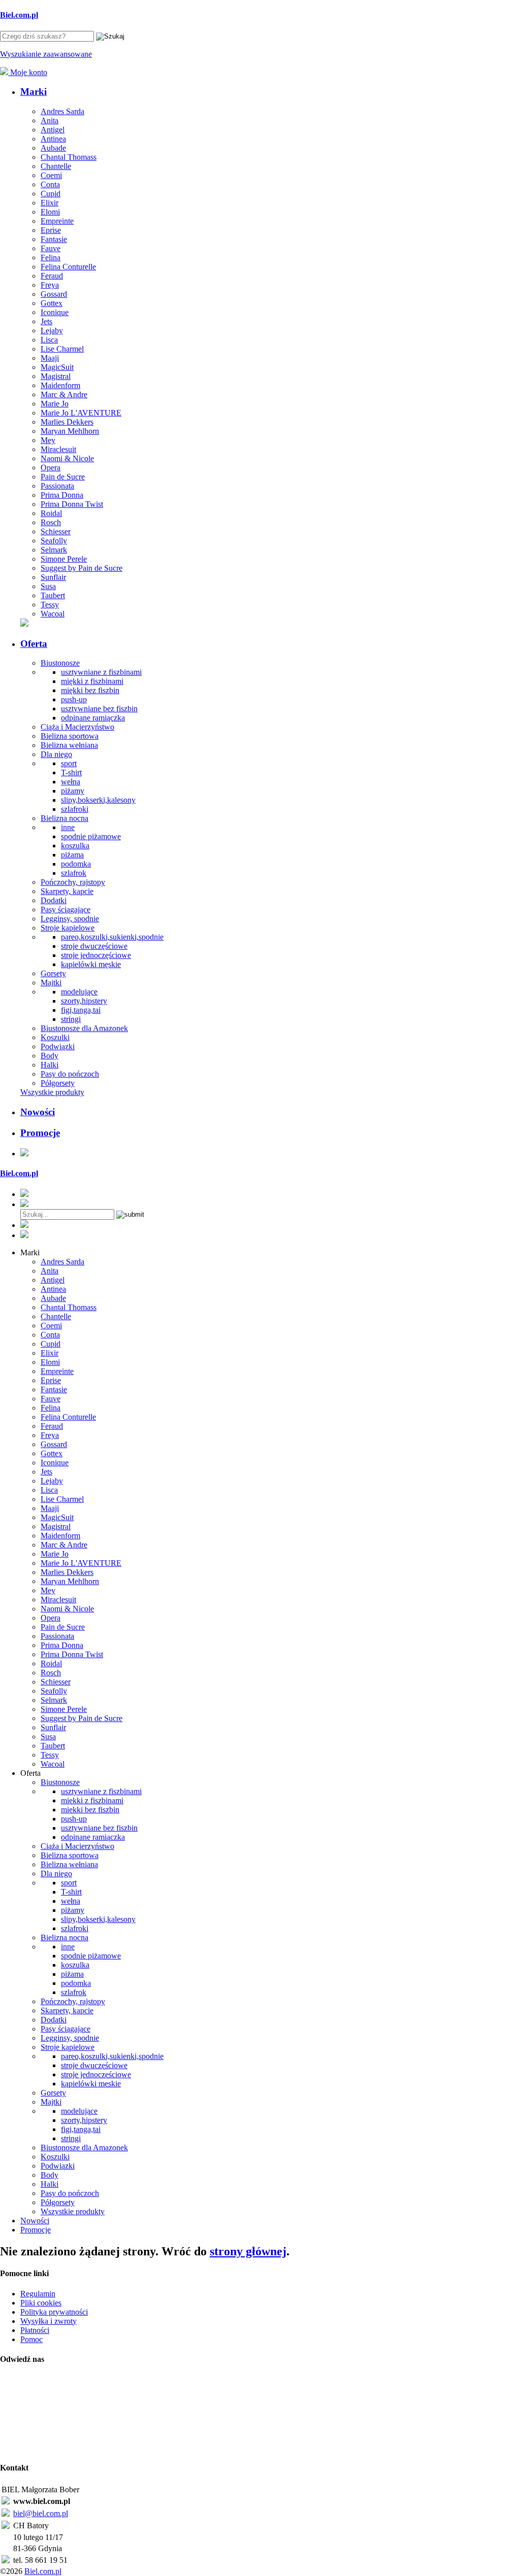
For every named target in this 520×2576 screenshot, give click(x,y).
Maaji (50, 358)
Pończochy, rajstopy (73, 882)
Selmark (54, 550)
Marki (34, 92)
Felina (51, 257)
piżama (72, 855)
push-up (74, 699)
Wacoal (53, 614)
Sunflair (53, 577)
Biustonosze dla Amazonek (84, 1028)
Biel (19, 15)
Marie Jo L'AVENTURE (81, 413)
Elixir (50, 203)
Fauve (51, 248)
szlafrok (74, 873)
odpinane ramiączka (93, 718)
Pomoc (31, 2339)
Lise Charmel (62, 349)
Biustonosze (60, 663)
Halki (50, 1065)
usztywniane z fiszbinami (101, 672)
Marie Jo (55, 404)
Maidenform (60, 385)
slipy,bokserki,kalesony (98, 800)
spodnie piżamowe (91, 836)
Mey (48, 440)
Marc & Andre (64, 394)
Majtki (51, 983)
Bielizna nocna (64, 818)
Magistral (56, 376)
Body (50, 1056)
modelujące (79, 992)
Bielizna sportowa (70, 736)
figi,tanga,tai (81, 1010)
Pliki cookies (41, 2303)
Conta (50, 184)
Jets (46, 321)
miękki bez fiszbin (90, 690)
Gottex (52, 303)
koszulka (75, 846)
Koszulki (55, 1037)
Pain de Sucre (63, 477)
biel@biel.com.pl (41, 2513)
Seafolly (54, 541)
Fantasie (54, 239)
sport (69, 763)
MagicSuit (57, 367)
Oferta (34, 644)
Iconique (55, 312)
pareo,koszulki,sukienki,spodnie (112, 937)
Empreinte (57, 221)
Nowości (38, 1112)
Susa (48, 586)
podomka (76, 864)
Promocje (40, 1133)
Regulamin (38, 2294)
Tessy (50, 605)
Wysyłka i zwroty (48, 2321)
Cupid (51, 194)
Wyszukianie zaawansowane (46, 54)
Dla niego (56, 754)
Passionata (57, 486)
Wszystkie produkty (52, 1092)
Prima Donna (62, 495)
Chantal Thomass (69, 157)
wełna (71, 782)
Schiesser (56, 531)
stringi (71, 1019)
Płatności (35, 2330)
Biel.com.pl (43, 2571)
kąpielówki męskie (91, 964)
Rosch (51, 522)
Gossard (54, 294)
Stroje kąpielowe (68, 928)
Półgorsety (58, 1083)
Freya (50, 285)
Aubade (53, 148)
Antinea (53, 139)
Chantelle (56, 166)
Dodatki (54, 900)
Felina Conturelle (68, 267)
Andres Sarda (62, 111)
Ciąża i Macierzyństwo (77, 727)
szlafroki (75, 809)
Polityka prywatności (54, 2312)
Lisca (49, 340)
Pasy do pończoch (70, 1074)
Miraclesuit (58, 449)
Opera (51, 468)
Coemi (51, 175)
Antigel (53, 130)
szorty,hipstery (84, 1001)
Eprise (51, 230)
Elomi (50, 212)
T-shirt (71, 772)
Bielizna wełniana (69, 745)
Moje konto (28, 72)
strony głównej (248, 2251)
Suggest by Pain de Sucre (82, 568)
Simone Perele (64, 559)
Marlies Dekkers (67, 422)
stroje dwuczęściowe (94, 946)
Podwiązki (58, 1046)
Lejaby (52, 331)
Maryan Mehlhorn (70, 431)
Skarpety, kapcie (67, 891)
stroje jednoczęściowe (96, 955)
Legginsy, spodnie (70, 919)
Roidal (51, 513)
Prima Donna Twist (72, 504)
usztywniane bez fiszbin (99, 709)
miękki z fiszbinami (92, 681)
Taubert (53, 595)
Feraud (52, 276)
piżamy (73, 791)
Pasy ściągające (66, 909)
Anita (50, 121)
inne (68, 827)
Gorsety (53, 973)
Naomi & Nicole (67, 458)
